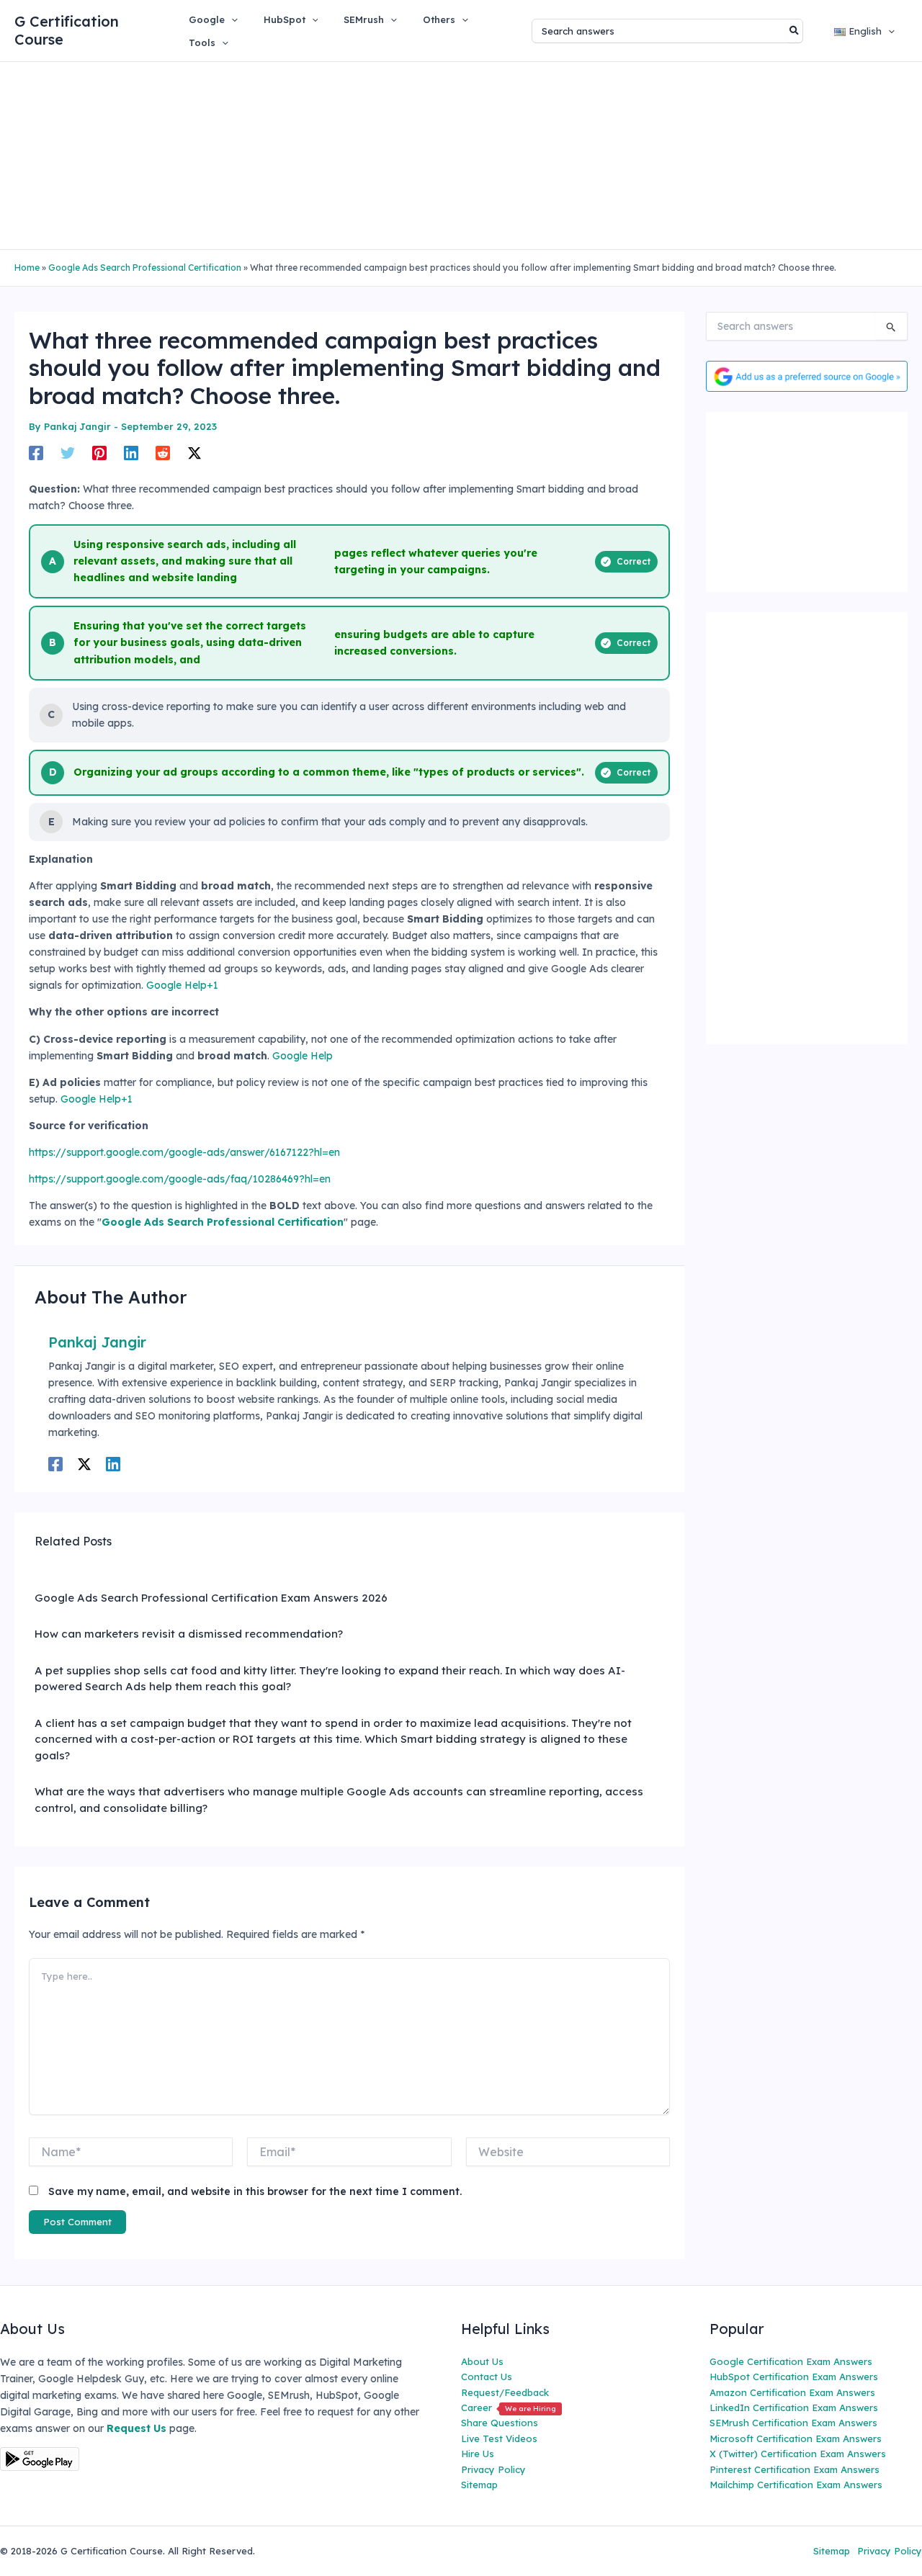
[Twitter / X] (194, 453)
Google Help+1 (182, 985)
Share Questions (500, 2423)
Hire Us (478, 2454)
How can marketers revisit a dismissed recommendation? (189, 1634)
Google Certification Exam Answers (791, 2361)
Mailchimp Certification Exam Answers (796, 2485)
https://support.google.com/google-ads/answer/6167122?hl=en (184, 1152)
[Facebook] (36, 453)
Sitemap (479, 2485)
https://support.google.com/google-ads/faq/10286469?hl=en (180, 1179)
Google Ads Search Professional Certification (145, 268)
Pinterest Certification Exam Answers (795, 2469)
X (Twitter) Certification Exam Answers (798, 2454)
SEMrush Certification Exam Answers (793, 2423)
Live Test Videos (499, 2438)
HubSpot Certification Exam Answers (794, 2377)
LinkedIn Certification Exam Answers (794, 2407)
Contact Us (487, 2377)
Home (27, 268)
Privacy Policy (493, 2469)
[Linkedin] (131, 453)
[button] (231, 19)
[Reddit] (163, 453)
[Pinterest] (99, 453)
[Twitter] (68, 453)
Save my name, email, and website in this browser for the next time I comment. (255, 2191)
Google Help (303, 1056)
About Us (482, 2361)
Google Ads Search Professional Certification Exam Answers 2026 (211, 1598)
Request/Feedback (505, 2392)
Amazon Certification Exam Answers (792, 2392)
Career (509, 2407)
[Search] (795, 31)
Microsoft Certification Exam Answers (796, 2438)
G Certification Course (67, 30)
